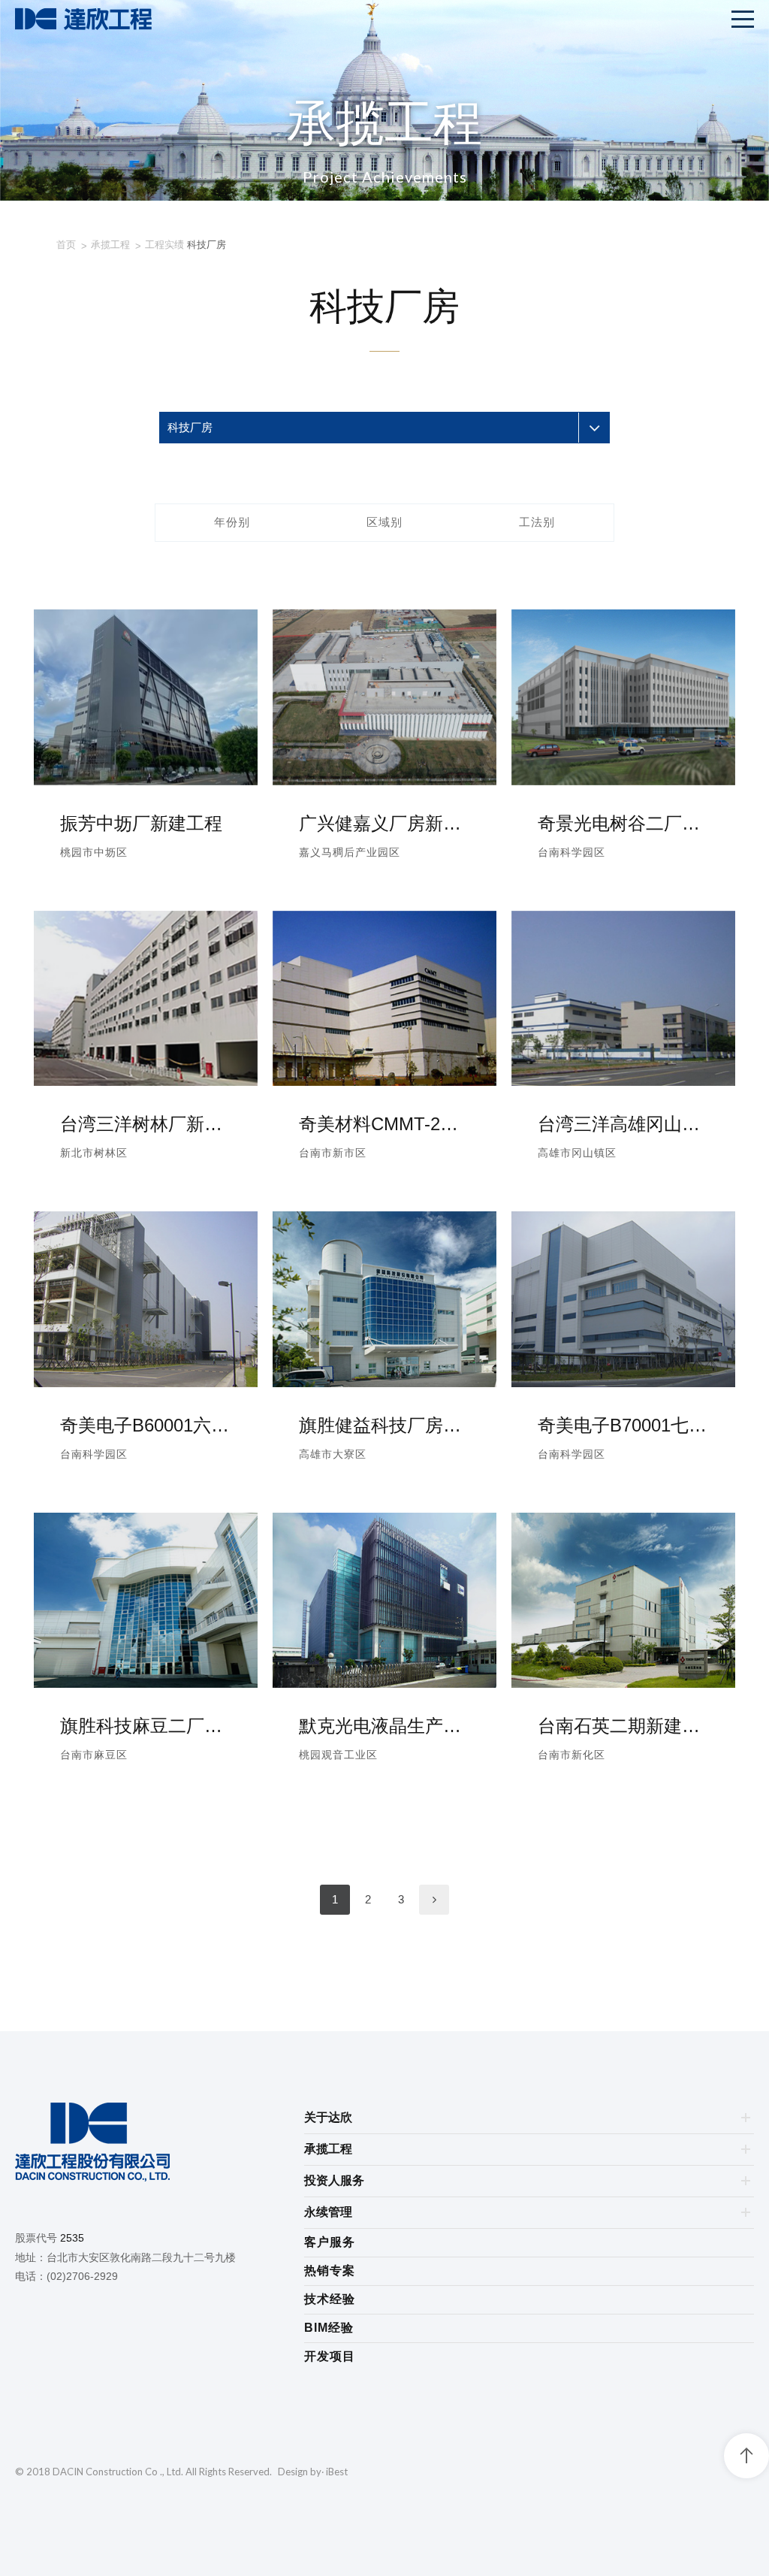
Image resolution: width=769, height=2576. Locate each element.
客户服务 (330, 2242)
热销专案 (330, 2271)
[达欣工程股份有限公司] (160, 2145)
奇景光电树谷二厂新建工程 (623, 823)
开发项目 (330, 2356)
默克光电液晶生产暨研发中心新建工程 (384, 1726)
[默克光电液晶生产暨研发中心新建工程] (384, 1684)
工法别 (537, 522)
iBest (337, 2472)
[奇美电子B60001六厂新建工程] (146, 1383)
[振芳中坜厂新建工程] (146, 781)
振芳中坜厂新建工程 (141, 823)
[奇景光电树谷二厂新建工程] (623, 781)
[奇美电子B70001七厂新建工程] (623, 1383)
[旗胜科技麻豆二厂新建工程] (146, 1684)
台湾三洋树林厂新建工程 (146, 1124)
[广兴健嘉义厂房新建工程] (384, 781)
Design (293, 2472)
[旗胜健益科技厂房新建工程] (384, 1383)
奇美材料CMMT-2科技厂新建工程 (384, 1124)
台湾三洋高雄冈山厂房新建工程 (623, 1124)
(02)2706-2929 (82, 2276)
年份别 (232, 522)
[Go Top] (746, 2456)
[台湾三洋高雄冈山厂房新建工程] (623, 1082)
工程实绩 (164, 245)
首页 (66, 245)
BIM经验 (329, 2328)
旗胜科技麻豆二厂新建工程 (146, 1726)
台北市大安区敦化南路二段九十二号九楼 (141, 2257)
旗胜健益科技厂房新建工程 (384, 1425)
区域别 (384, 522)
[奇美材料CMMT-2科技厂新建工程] (384, 1082)
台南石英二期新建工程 (623, 1726)
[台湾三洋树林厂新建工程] (146, 1082)
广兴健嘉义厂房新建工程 (384, 823)
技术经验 (330, 2299)
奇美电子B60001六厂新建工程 (146, 1425)
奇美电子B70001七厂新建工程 (623, 1425)
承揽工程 (110, 245)
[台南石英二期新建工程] (623, 1684)
